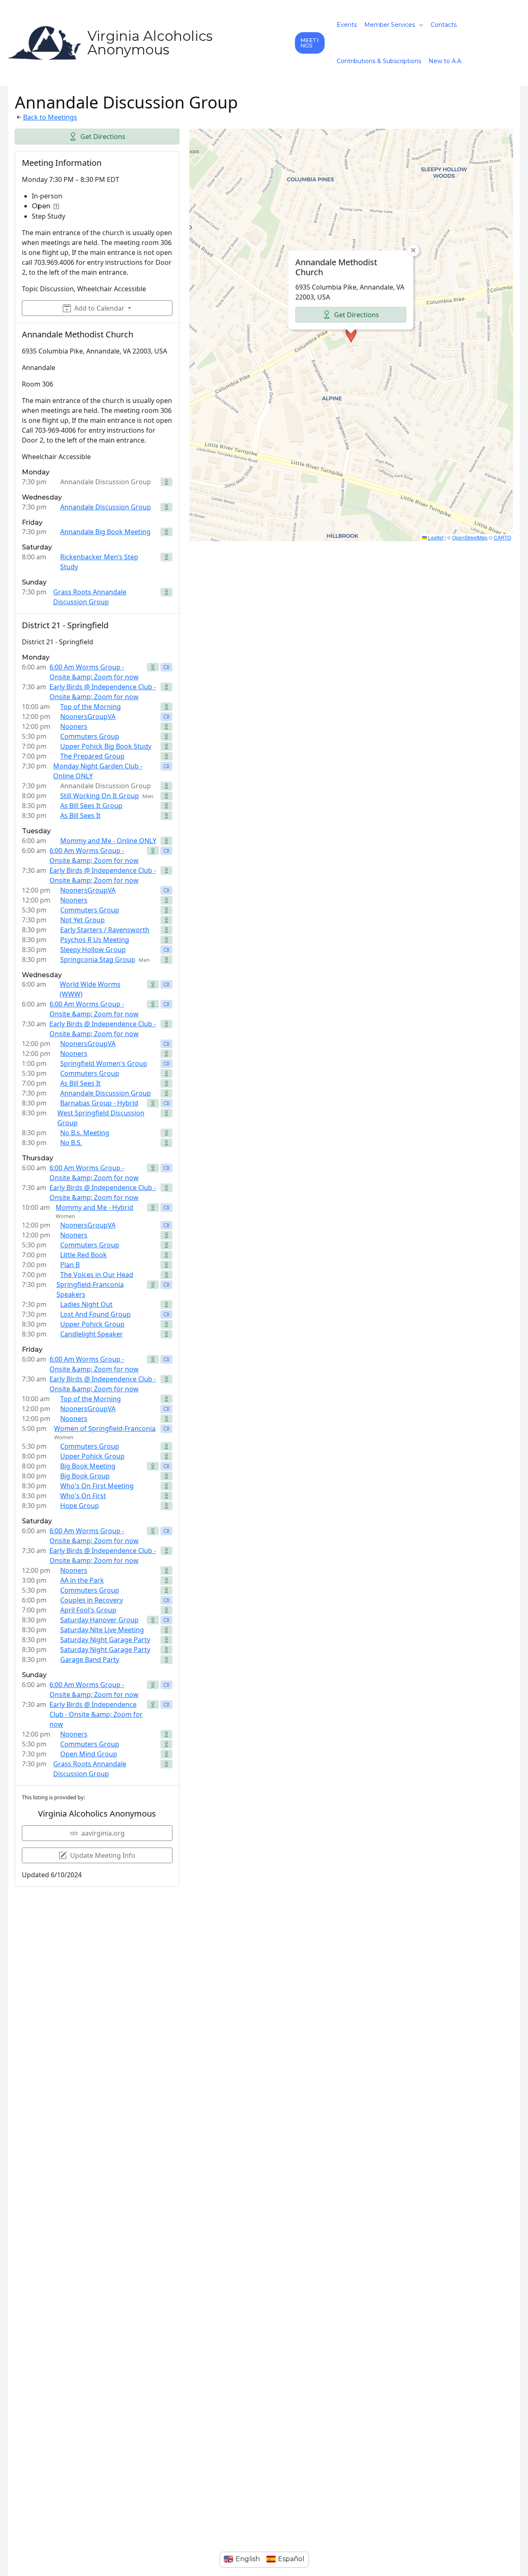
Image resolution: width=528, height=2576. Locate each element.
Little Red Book (84, 1255)
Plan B (70, 1265)
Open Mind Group (89, 1754)
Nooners (74, 726)
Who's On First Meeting (97, 1486)
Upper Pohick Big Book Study (106, 746)
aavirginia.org (103, 1833)
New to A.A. (445, 61)
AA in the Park (82, 1580)
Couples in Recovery (92, 1600)
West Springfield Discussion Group (101, 1118)
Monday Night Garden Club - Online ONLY (98, 771)
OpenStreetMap (470, 537)
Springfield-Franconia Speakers (90, 1289)
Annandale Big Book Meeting (105, 532)
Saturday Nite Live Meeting (102, 1630)
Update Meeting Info (103, 1855)
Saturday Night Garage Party (105, 1640)
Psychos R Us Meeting (95, 940)
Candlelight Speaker (92, 1334)
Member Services (390, 25)
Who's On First (83, 1496)
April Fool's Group (88, 1610)
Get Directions (103, 137)
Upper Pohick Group (92, 1324)
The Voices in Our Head (97, 1275)
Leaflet (435, 537)
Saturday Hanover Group (99, 1620)
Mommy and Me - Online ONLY (108, 841)
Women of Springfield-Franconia (105, 1428)
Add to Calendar (99, 308)
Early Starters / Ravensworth (105, 930)
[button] (310, 43)
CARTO (502, 537)
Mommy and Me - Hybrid (94, 1207)
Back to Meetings (50, 117)
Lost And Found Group (95, 1314)
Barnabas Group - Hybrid (99, 1103)
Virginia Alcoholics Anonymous (150, 43)
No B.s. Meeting (85, 1133)
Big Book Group (85, 1476)
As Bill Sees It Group (91, 806)
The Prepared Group (92, 756)
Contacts (444, 25)
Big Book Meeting (88, 1466)
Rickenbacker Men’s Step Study (99, 562)
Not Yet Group (82, 920)
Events (347, 25)
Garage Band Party (90, 1659)
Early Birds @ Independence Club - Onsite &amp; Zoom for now (103, 692)
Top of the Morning (91, 707)
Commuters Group (90, 736)
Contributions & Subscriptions (379, 61)
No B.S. (71, 1143)
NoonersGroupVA (88, 716)
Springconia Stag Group (98, 959)
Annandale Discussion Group (106, 507)
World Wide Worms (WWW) (90, 989)
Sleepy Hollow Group (93, 950)
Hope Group (80, 1506)
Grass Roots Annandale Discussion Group (90, 597)
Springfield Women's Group (104, 1063)
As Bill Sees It (80, 815)
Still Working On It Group (100, 796)
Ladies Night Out (86, 1304)
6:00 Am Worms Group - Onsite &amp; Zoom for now (94, 672)
